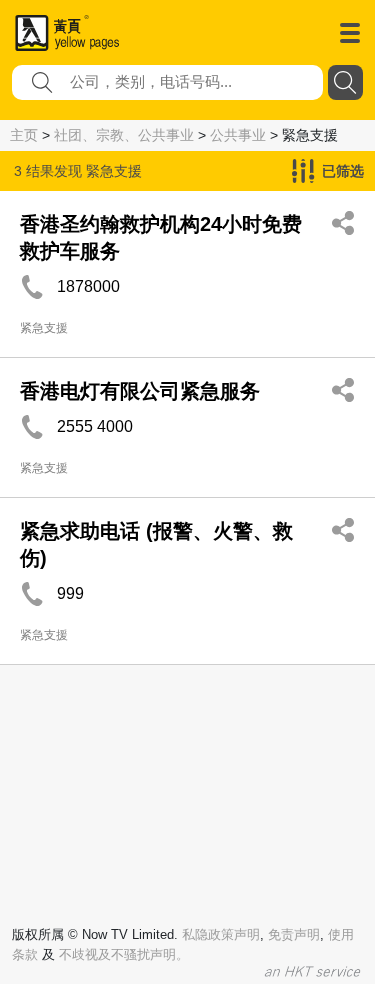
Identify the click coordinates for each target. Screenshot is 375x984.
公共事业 (238, 135)
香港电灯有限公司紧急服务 (140, 391)
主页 (24, 135)
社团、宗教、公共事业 (124, 135)
